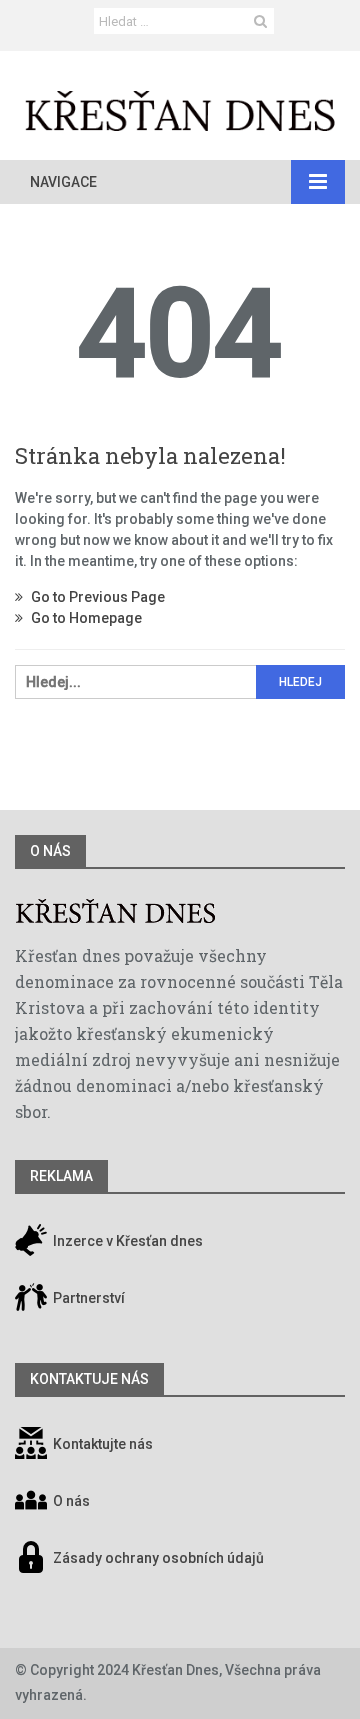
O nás (50, 851)
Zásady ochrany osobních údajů (158, 1558)
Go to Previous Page (96, 597)
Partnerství (87, 1298)
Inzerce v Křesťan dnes (126, 1241)
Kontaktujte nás (103, 1444)
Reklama (61, 1176)
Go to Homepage (85, 618)
